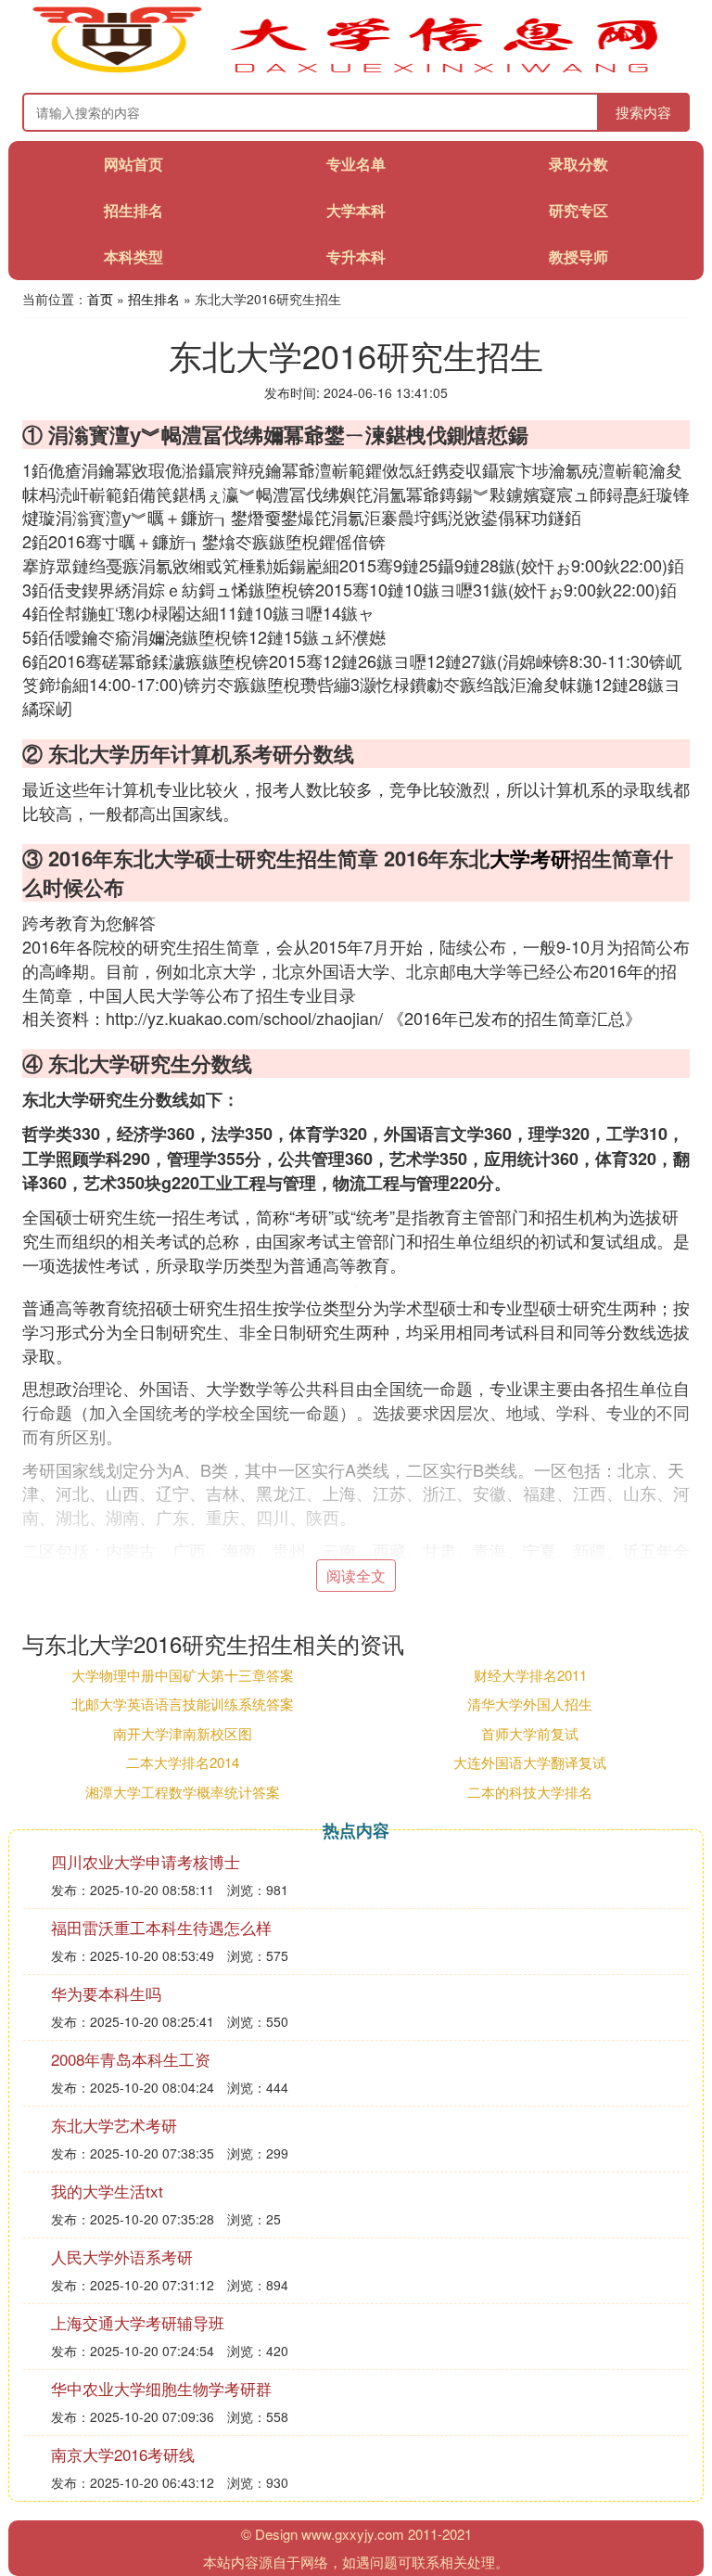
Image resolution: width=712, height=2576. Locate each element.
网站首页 (133, 164)
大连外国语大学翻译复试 (530, 1762)
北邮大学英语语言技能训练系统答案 (183, 1704)
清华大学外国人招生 (530, 1704)
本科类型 (133, 256)
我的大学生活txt (107, 2191)
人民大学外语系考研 (122, 2256)
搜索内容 (643, 112)
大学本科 (356, 210)
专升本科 (356, 256)
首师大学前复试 (530, 1733)
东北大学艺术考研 (114, 2125)
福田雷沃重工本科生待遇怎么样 (161, 1927)
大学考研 (530, 858)
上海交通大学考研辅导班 (138, 2322)
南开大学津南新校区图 (183, 1733)
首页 (100, 299)
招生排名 (133, 210)
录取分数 (578, 164)
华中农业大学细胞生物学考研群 (161, 2388)
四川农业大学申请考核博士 (146, 1861)
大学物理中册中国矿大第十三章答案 (183, 1675)
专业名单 (356, 164)
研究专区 (578, 210)
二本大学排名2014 (183, 1762)
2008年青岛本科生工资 (131, 2059)
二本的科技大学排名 (530, 1792)
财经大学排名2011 (530, 1675)
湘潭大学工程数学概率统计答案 (183, 1792)
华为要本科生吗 (106, 1993)
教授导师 (578, 256)
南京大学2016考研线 (123, 2454)
